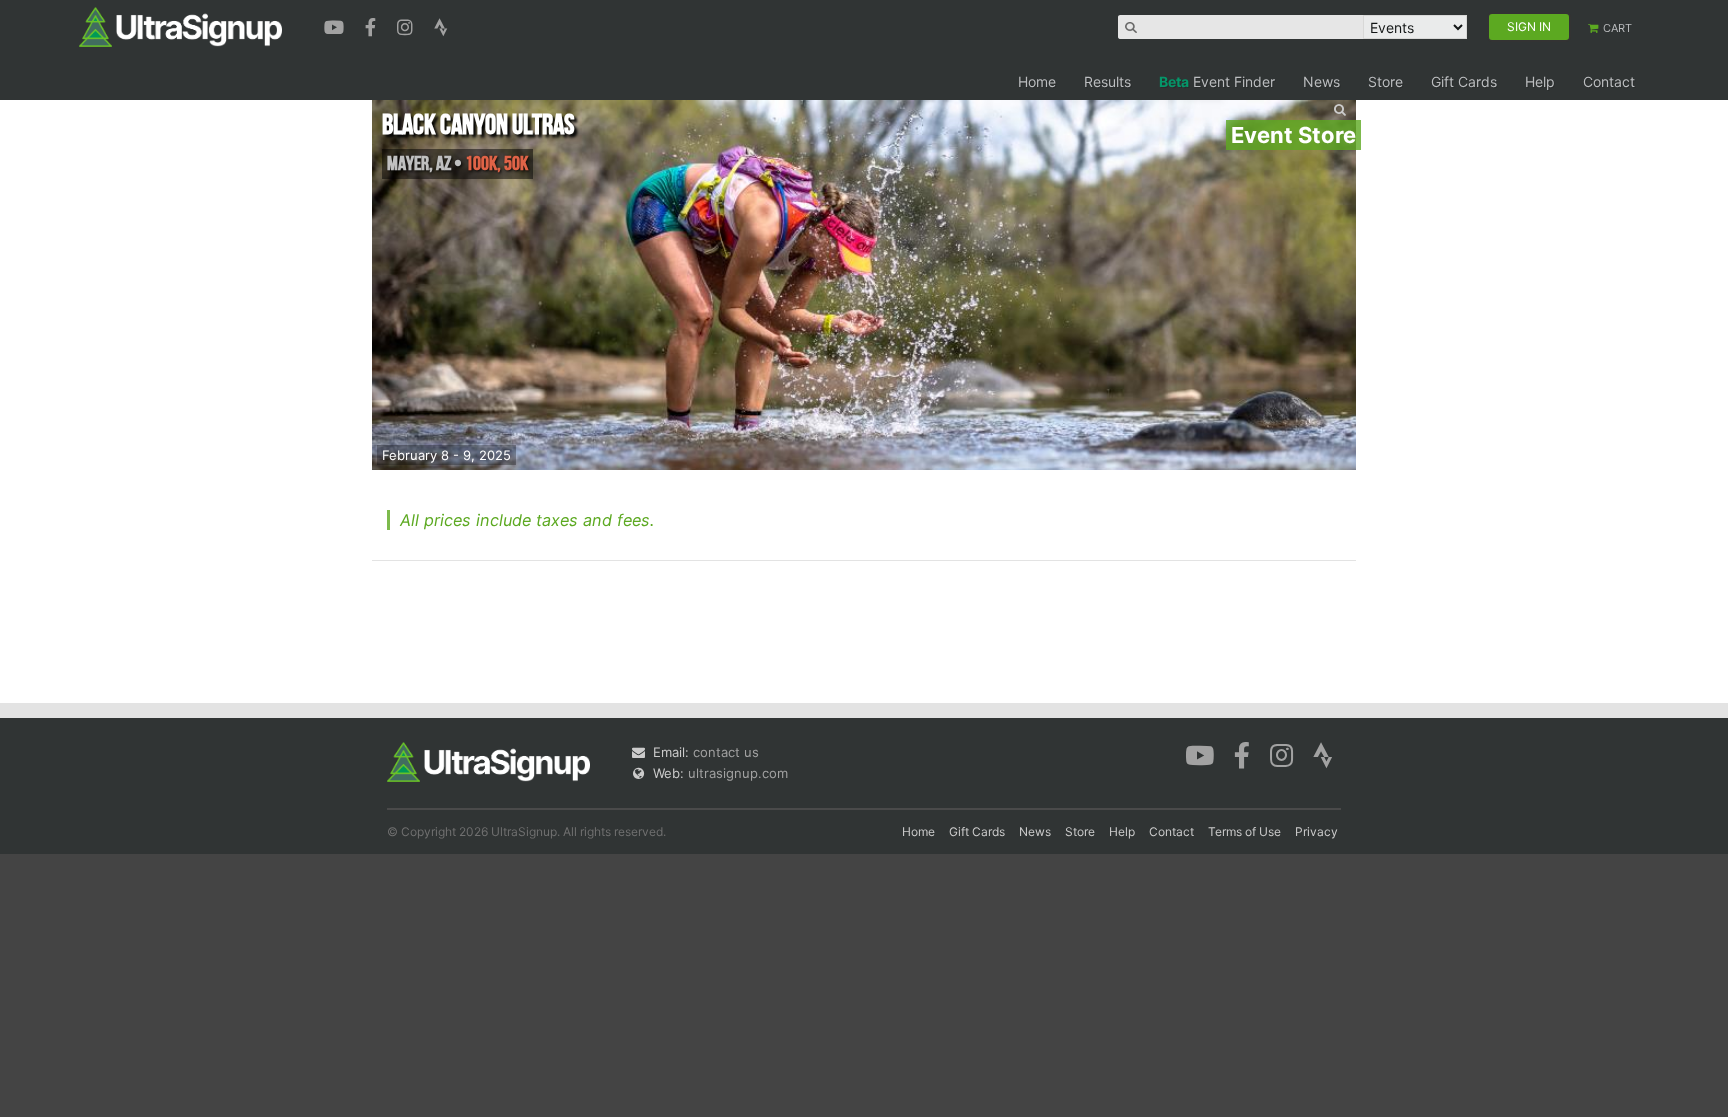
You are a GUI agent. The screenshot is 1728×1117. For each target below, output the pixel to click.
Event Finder (1217, 81)
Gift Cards (1464, 81)
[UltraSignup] (180, 26)
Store (1385, 81)
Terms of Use (1244, 831)
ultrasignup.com (738, 773)
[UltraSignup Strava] (441, 25)
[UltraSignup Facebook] (373, 25)
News (1321, 81)
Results (1107, 81)
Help (1540, 81)
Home (1037, 81)
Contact (1609, 81)
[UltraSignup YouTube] (336, 25)
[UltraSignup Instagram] (407, 25)
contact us (726, 752)
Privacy (1316, 831)
